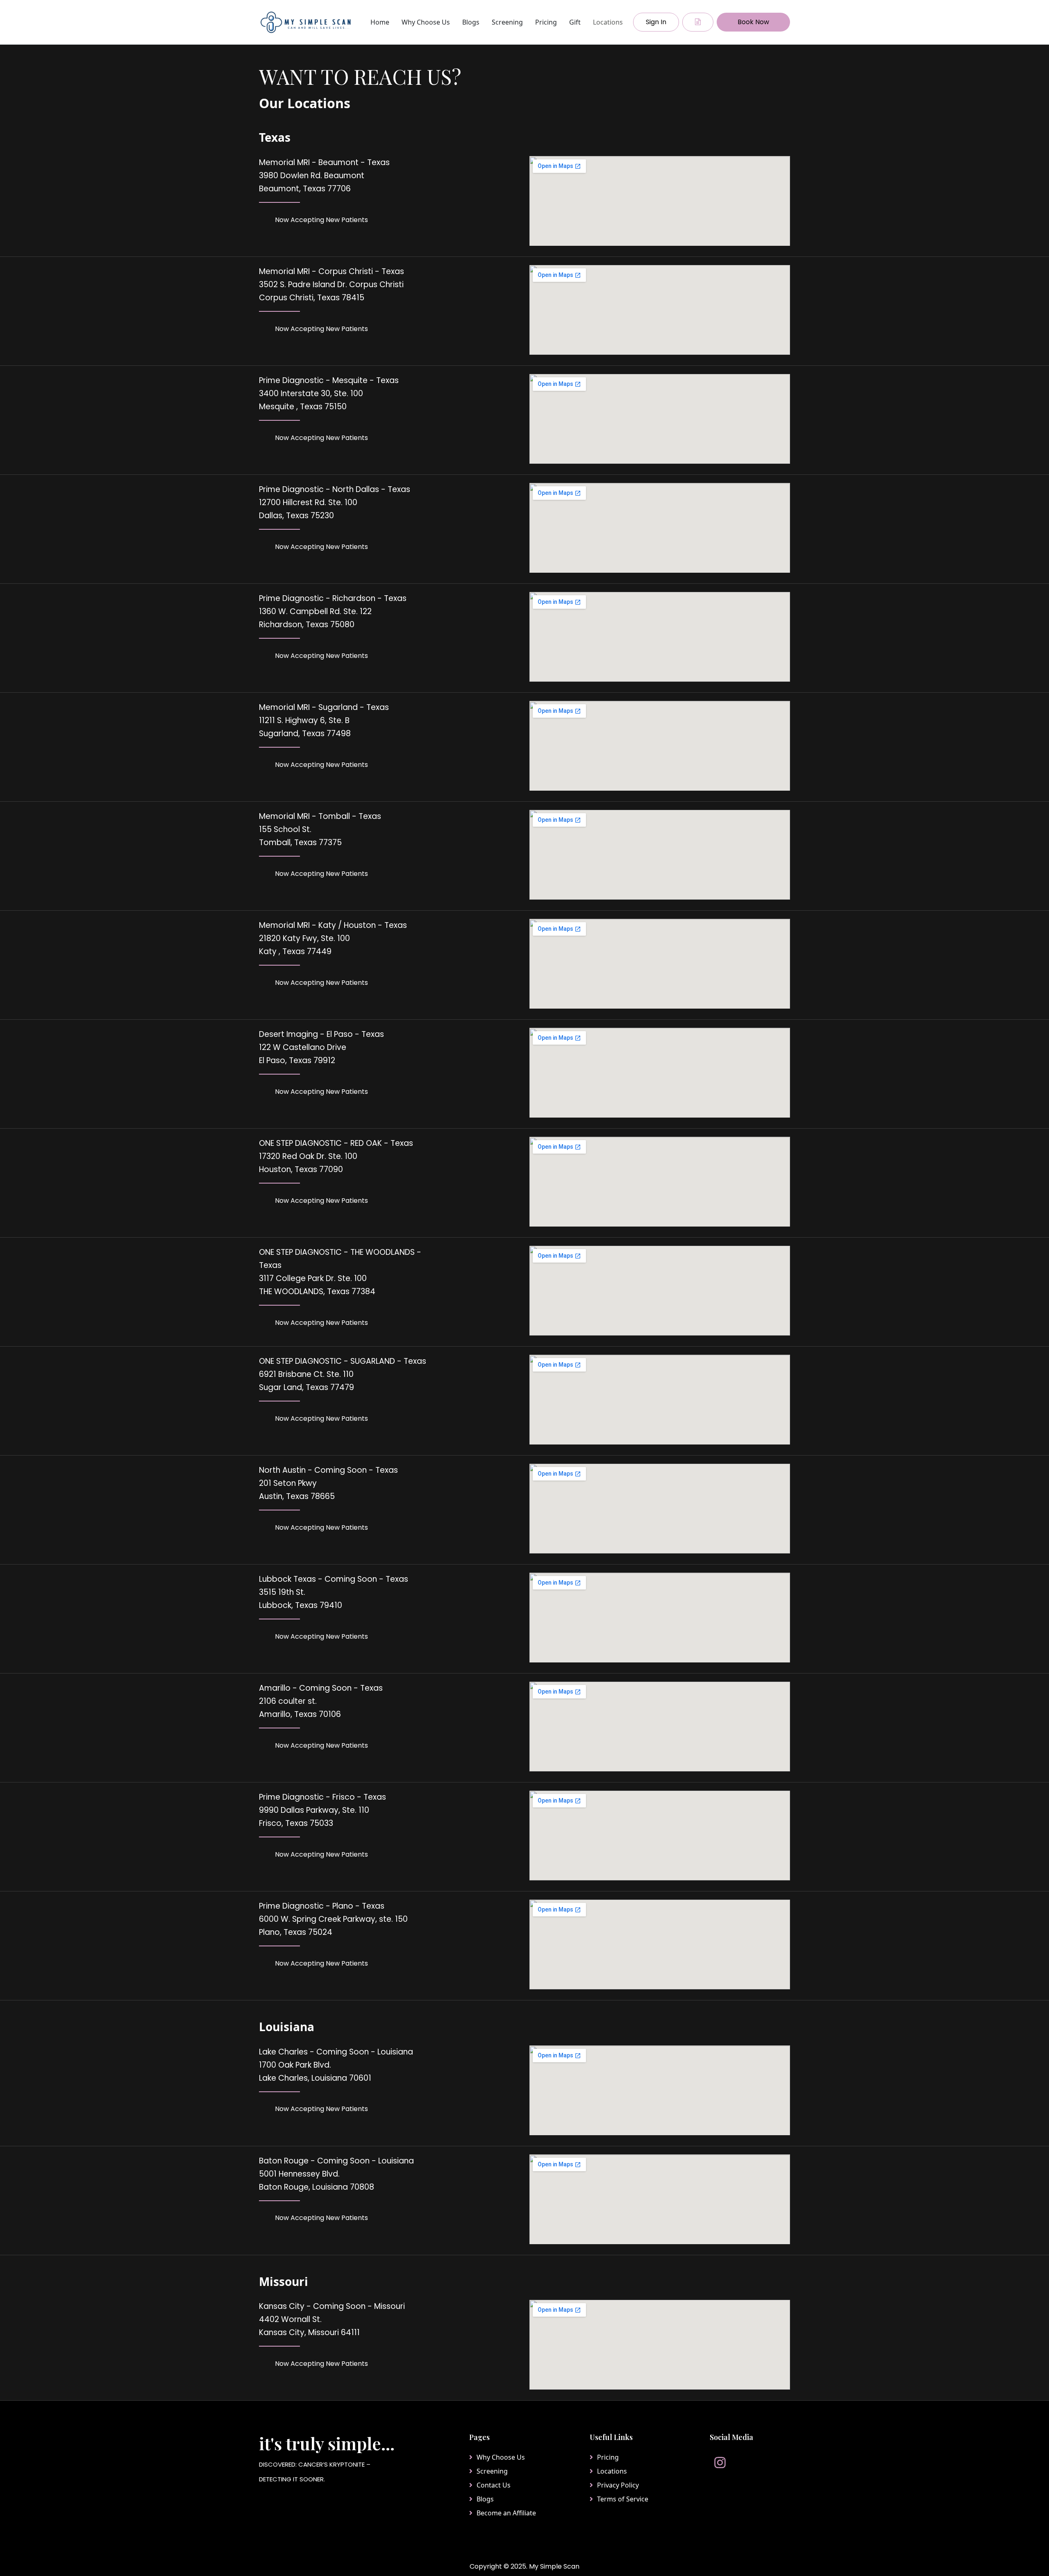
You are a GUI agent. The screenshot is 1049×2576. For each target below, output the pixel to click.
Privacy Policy (618, 2485)
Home (380, 22)
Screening (507, 22)
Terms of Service (623, 2499)
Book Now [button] (753, 22)
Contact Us (494, 2485)
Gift (575, 22)
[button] (698, 22)
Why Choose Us (426, 22)
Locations (608, 22)
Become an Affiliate (506, 2513)
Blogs (471, 22)
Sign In (656, 22)
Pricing (546, 22)
